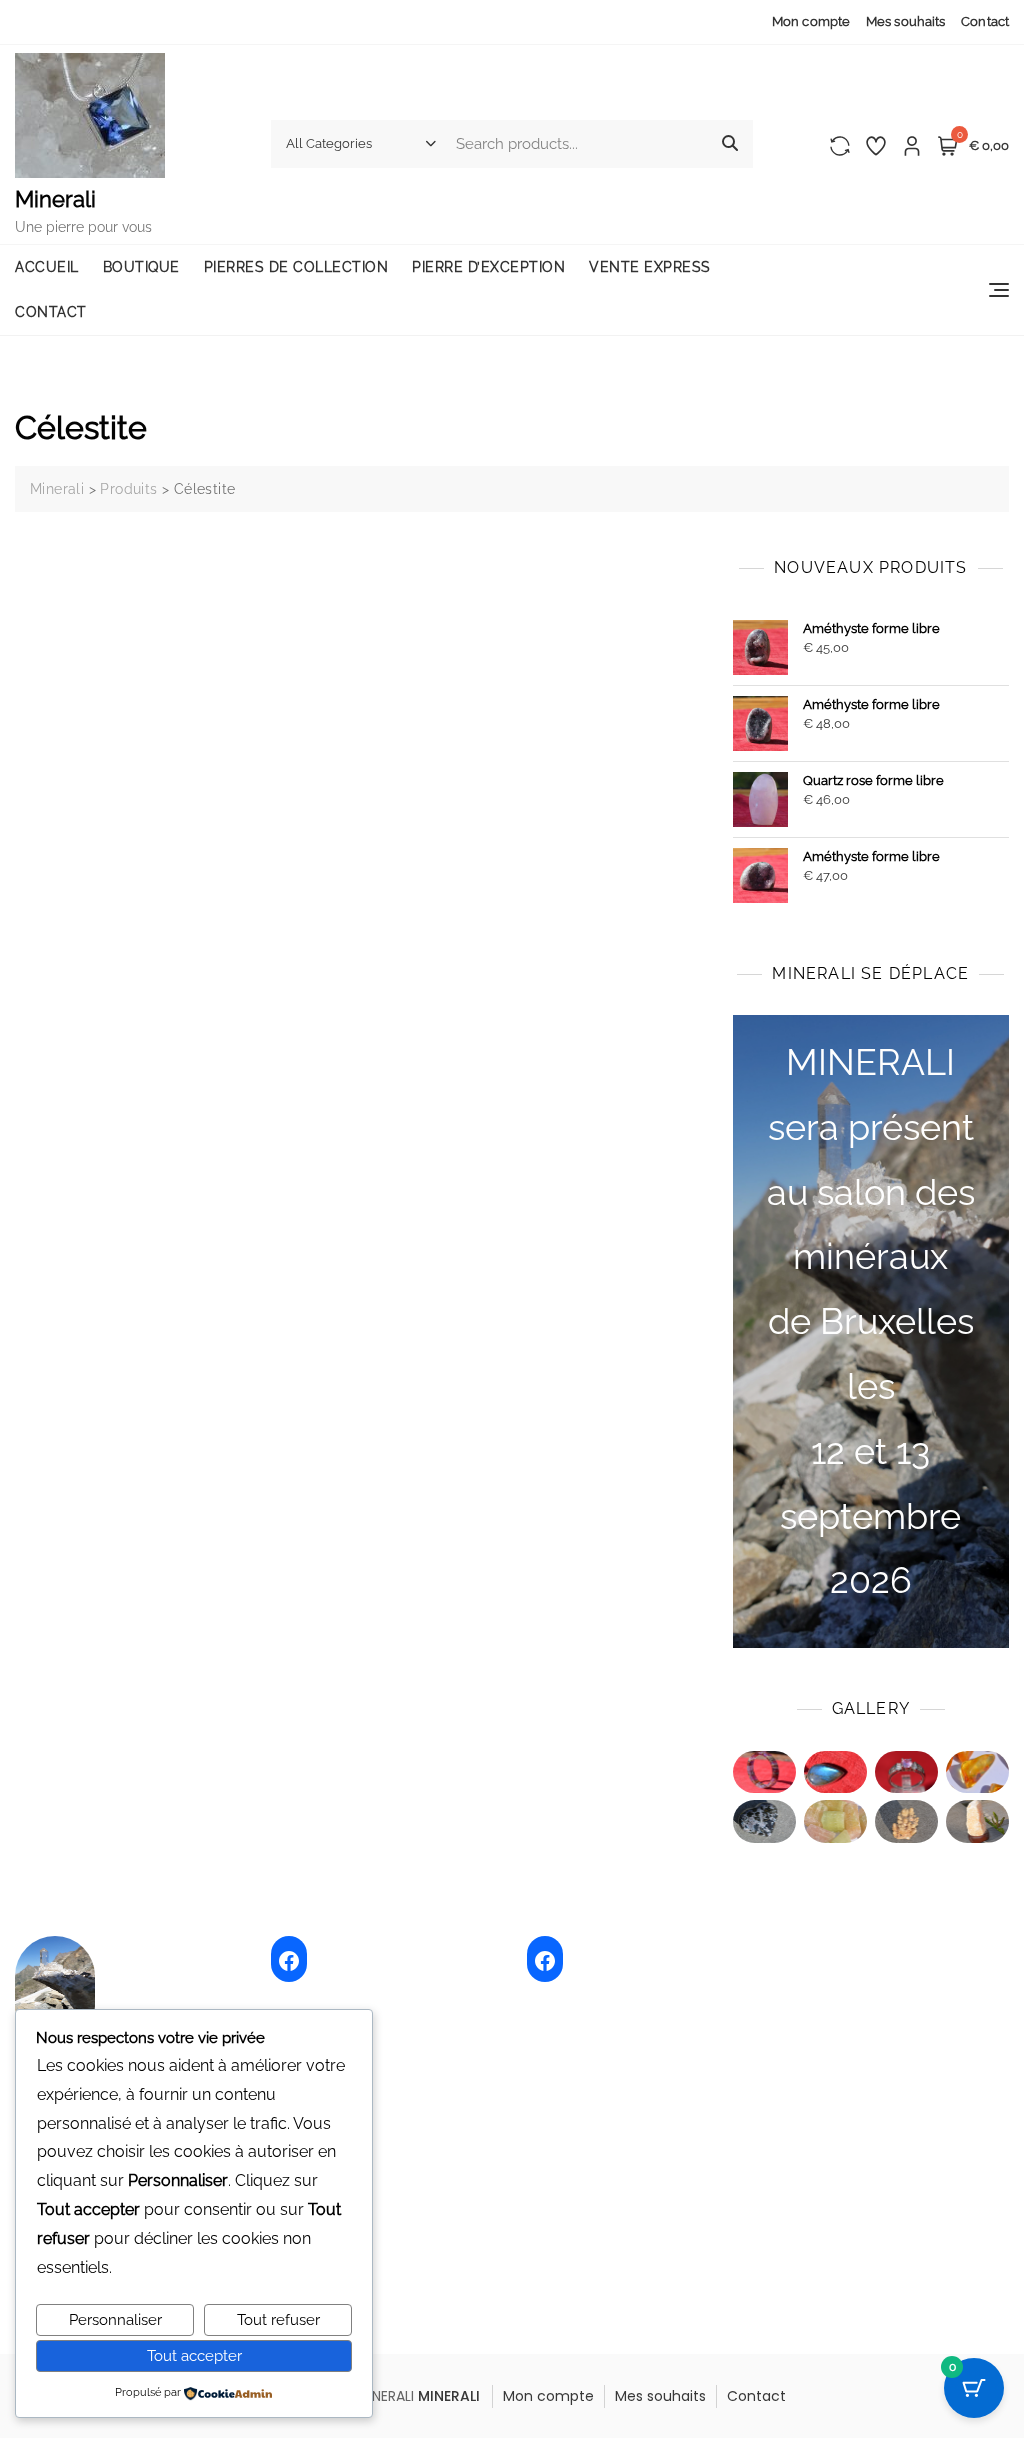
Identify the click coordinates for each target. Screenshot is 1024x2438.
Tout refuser (278, 2320)
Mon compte (811, 21)
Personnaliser (115, 2320)
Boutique (141, 267)
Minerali (55, 199)
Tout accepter (194, 2356)
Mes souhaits (905, 21)
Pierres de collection (296, 267)
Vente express (650, 267)
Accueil (47, 267)
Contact (985, 21)
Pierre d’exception (488, 267)
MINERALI (449, 2396)
